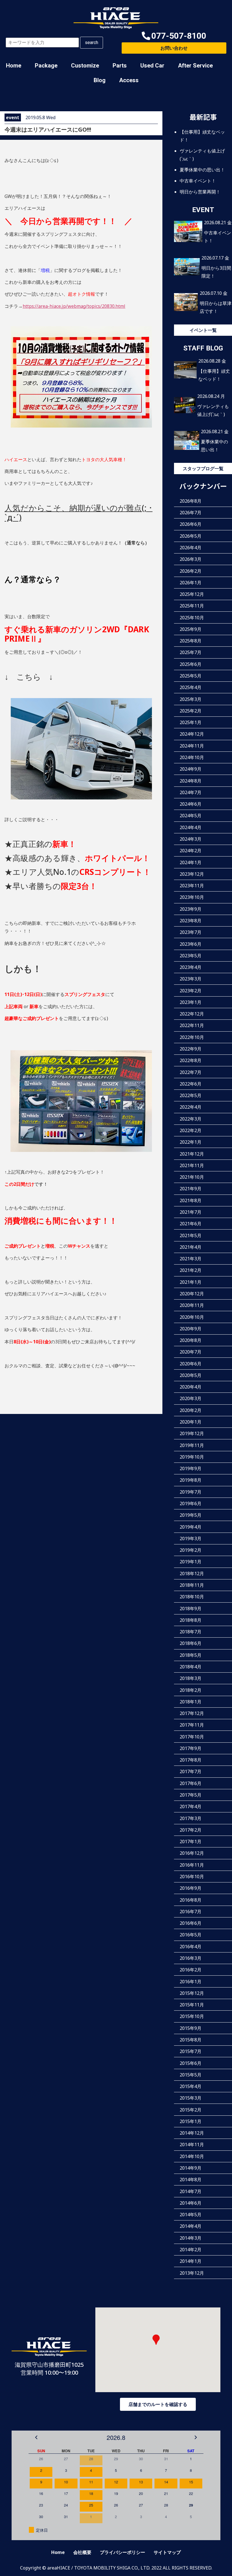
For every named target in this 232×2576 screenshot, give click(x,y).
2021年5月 (191, 1235)
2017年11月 (192, 1725)
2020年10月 (192, 1317)
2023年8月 (191, 921)
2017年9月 (191, 1748)
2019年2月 (191, 1550)
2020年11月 (192, 1305)
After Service (195, 66)
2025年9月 (191, 629)
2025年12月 (192, 594)
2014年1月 (191, 2261)
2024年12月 (192, 734)
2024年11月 (192, 746)
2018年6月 (191, 1643)
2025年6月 (191, 664)
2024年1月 (191, 862)
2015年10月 (192, 2016)
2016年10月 (192, 1877)
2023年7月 (191, 932)
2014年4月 (191, 2226)
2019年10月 (192, 1457)
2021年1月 (191, 1282)
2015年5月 (191, 2075)
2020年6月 (191, 1364)
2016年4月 (191, 1947)
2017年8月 (191, 1760)
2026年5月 (191, 536)
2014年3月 (191, 2238)
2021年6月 (191, 1224)
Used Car (152, 66)
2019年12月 (192, 1433)
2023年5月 (191, 956)
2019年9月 (191, 1468)
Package (46, 66)
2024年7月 (191, 792)
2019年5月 (191, 1515)
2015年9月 (191, 2028)
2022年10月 (192, 1037)
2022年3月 (191, 1119)
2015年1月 (191, 2121)
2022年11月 (192, 1025)
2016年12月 (192, 1853)
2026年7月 (191, 513)
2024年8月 (191, 781)
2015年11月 (192, 2005)
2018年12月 (192, 1574)
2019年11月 (192, 1445)
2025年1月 (191, 722)
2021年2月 (191, 1270)
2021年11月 (192, 1165)
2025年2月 (191, 711)
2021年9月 (191, 1189)
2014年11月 (192, 2145)
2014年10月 (192, 2156)
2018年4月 (191, 1667)
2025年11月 (192, 606)
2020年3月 (191, 1398)
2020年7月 (191, 1352)
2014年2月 (191, 2250)
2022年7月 (191, 1072)
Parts (120, 66)
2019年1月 (191, 1562)
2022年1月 (191, 1142)
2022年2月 (191, 1130)
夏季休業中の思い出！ (202, 170)
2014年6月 (191, 2203)
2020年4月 (191, 1387)
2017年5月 (191, 1795)
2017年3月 (191, 1818)
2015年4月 (191, 2086)
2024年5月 (191, 816)
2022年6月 (191, 1084)
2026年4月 (191, 548)
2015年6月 (191, 2063)
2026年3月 (191, 559)
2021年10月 (192, 1177)
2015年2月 (191, 2110)
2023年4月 (191, 967)
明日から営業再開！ (200, 192)
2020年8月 (191, 1340)
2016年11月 (192, 1865)
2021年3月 (191, 1259)
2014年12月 (192, 2133)
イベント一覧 (203, 330)
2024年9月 (191, 769)
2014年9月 (191, 2168)
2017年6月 (191, 1783)
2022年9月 (191, 1049)
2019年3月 (191, 1538)
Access (129, 80)
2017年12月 (192, 1713)
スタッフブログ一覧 (203, 468)
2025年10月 (192, 618)
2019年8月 (191, 1480)
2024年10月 (192, 757)
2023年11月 (192, 886)
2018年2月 (191, 1690)
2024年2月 (191, 851)
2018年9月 (191, 1609)
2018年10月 (192, 1597)
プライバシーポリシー (123, 2552)
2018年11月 (192, 1585)
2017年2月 (191, 1830)
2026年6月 (191, 524)
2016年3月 (191, 1958)
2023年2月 (191, 991)
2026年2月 (191, 571)
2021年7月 (191, 1212)
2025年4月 (191, 687)
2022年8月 (191, 1060)
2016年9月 (191, 1888)
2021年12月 (192, 1154)
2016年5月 (191, 1935)
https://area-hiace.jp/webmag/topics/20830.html (74, 306)
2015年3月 (191, 2098)
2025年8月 (191, 641)
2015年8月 (191, 2040)
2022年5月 (191, 1095)
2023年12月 (192, 874)
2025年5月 (191, 676)
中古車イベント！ (198, 181)
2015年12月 (192, 1993)
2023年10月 (192, 897)
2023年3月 (191, 979)
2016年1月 (191, 1982)
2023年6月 (191, 944)
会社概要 (82, 2552)
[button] (174, 36)
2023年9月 (191, 909)
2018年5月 (191, 1655)
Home (14, 66)
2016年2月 (191, 1970)
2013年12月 (192, 2273)
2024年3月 (191, 839)
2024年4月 (191, 827)
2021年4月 (191, 1247)
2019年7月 (191, 1492)
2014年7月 (191, 2191)
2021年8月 (191, 1200)
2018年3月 (191, 1678)
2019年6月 (191, 1503)
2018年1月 (191, 1702)
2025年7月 (191, 652)
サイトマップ (167, 2552)
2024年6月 (191, 804)
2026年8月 (191, 501)
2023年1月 (191, 1002)
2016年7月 (191, 1912)
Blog (100, 80)
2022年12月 (192, 1014)
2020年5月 (191, 1375)
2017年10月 (192, 1737)
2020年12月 (192, 1294)
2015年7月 (191, 2051)
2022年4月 (191, 1107)
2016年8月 (191, 1900)
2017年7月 (191, 1771)
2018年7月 (191, 1632)
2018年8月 (191, 1620)
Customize (85, 66)
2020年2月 (191, 1410)
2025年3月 (191, 699)
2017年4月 (191, 1806)
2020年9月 (191, 1329)
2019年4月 (191, 1527)
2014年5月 (191, 2215)
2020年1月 (191, 1422)
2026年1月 (191, 583)
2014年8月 (191, 2180)
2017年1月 (191, 1841)
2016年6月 (191, 1923)
